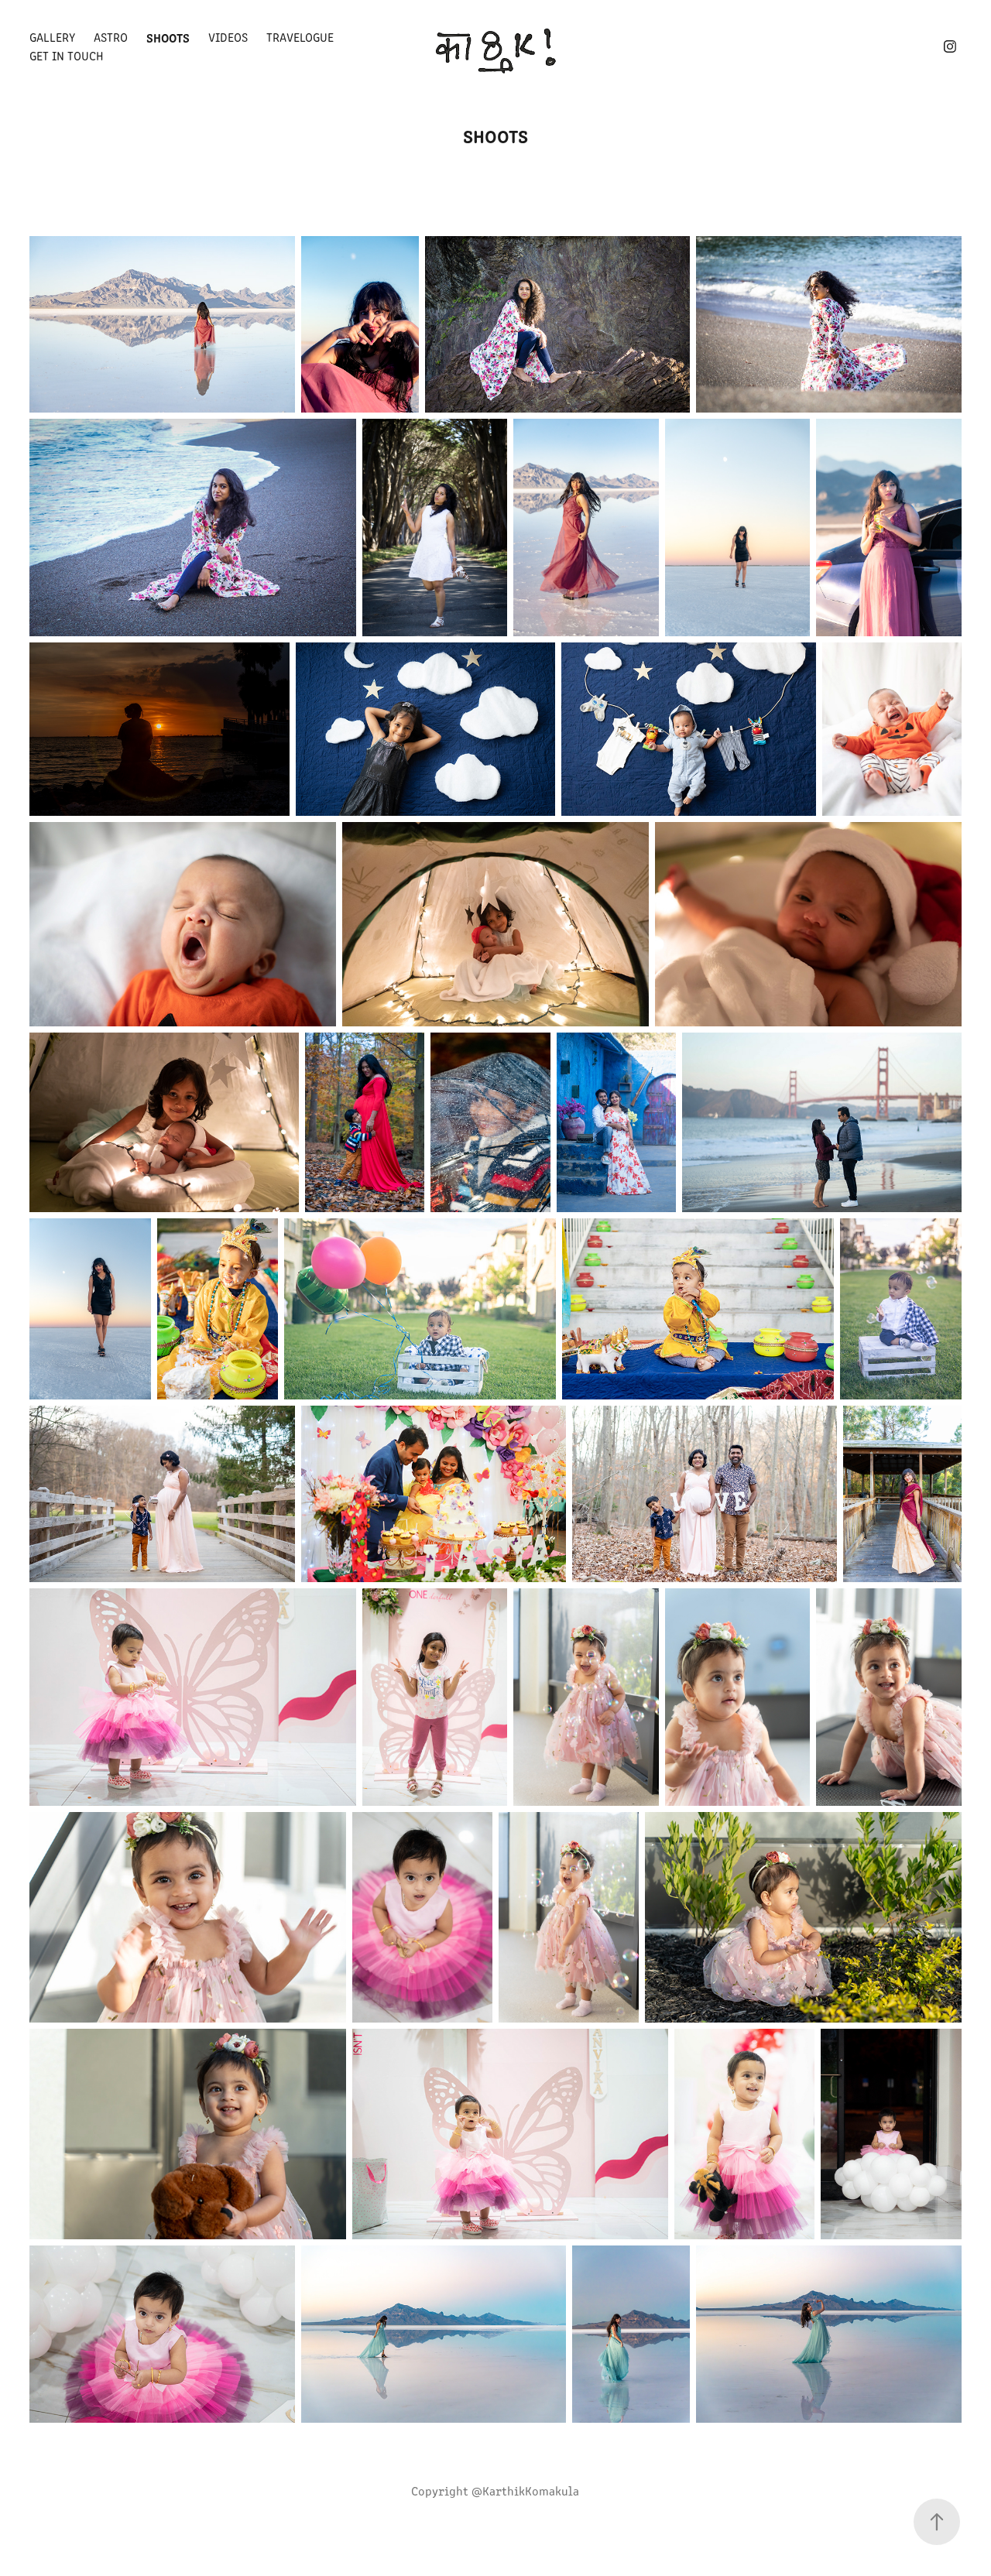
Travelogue (300, 37)
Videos (228, 37)
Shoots (168, 37)
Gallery (52, 37)
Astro (111, 37)
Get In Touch (67, 55)
